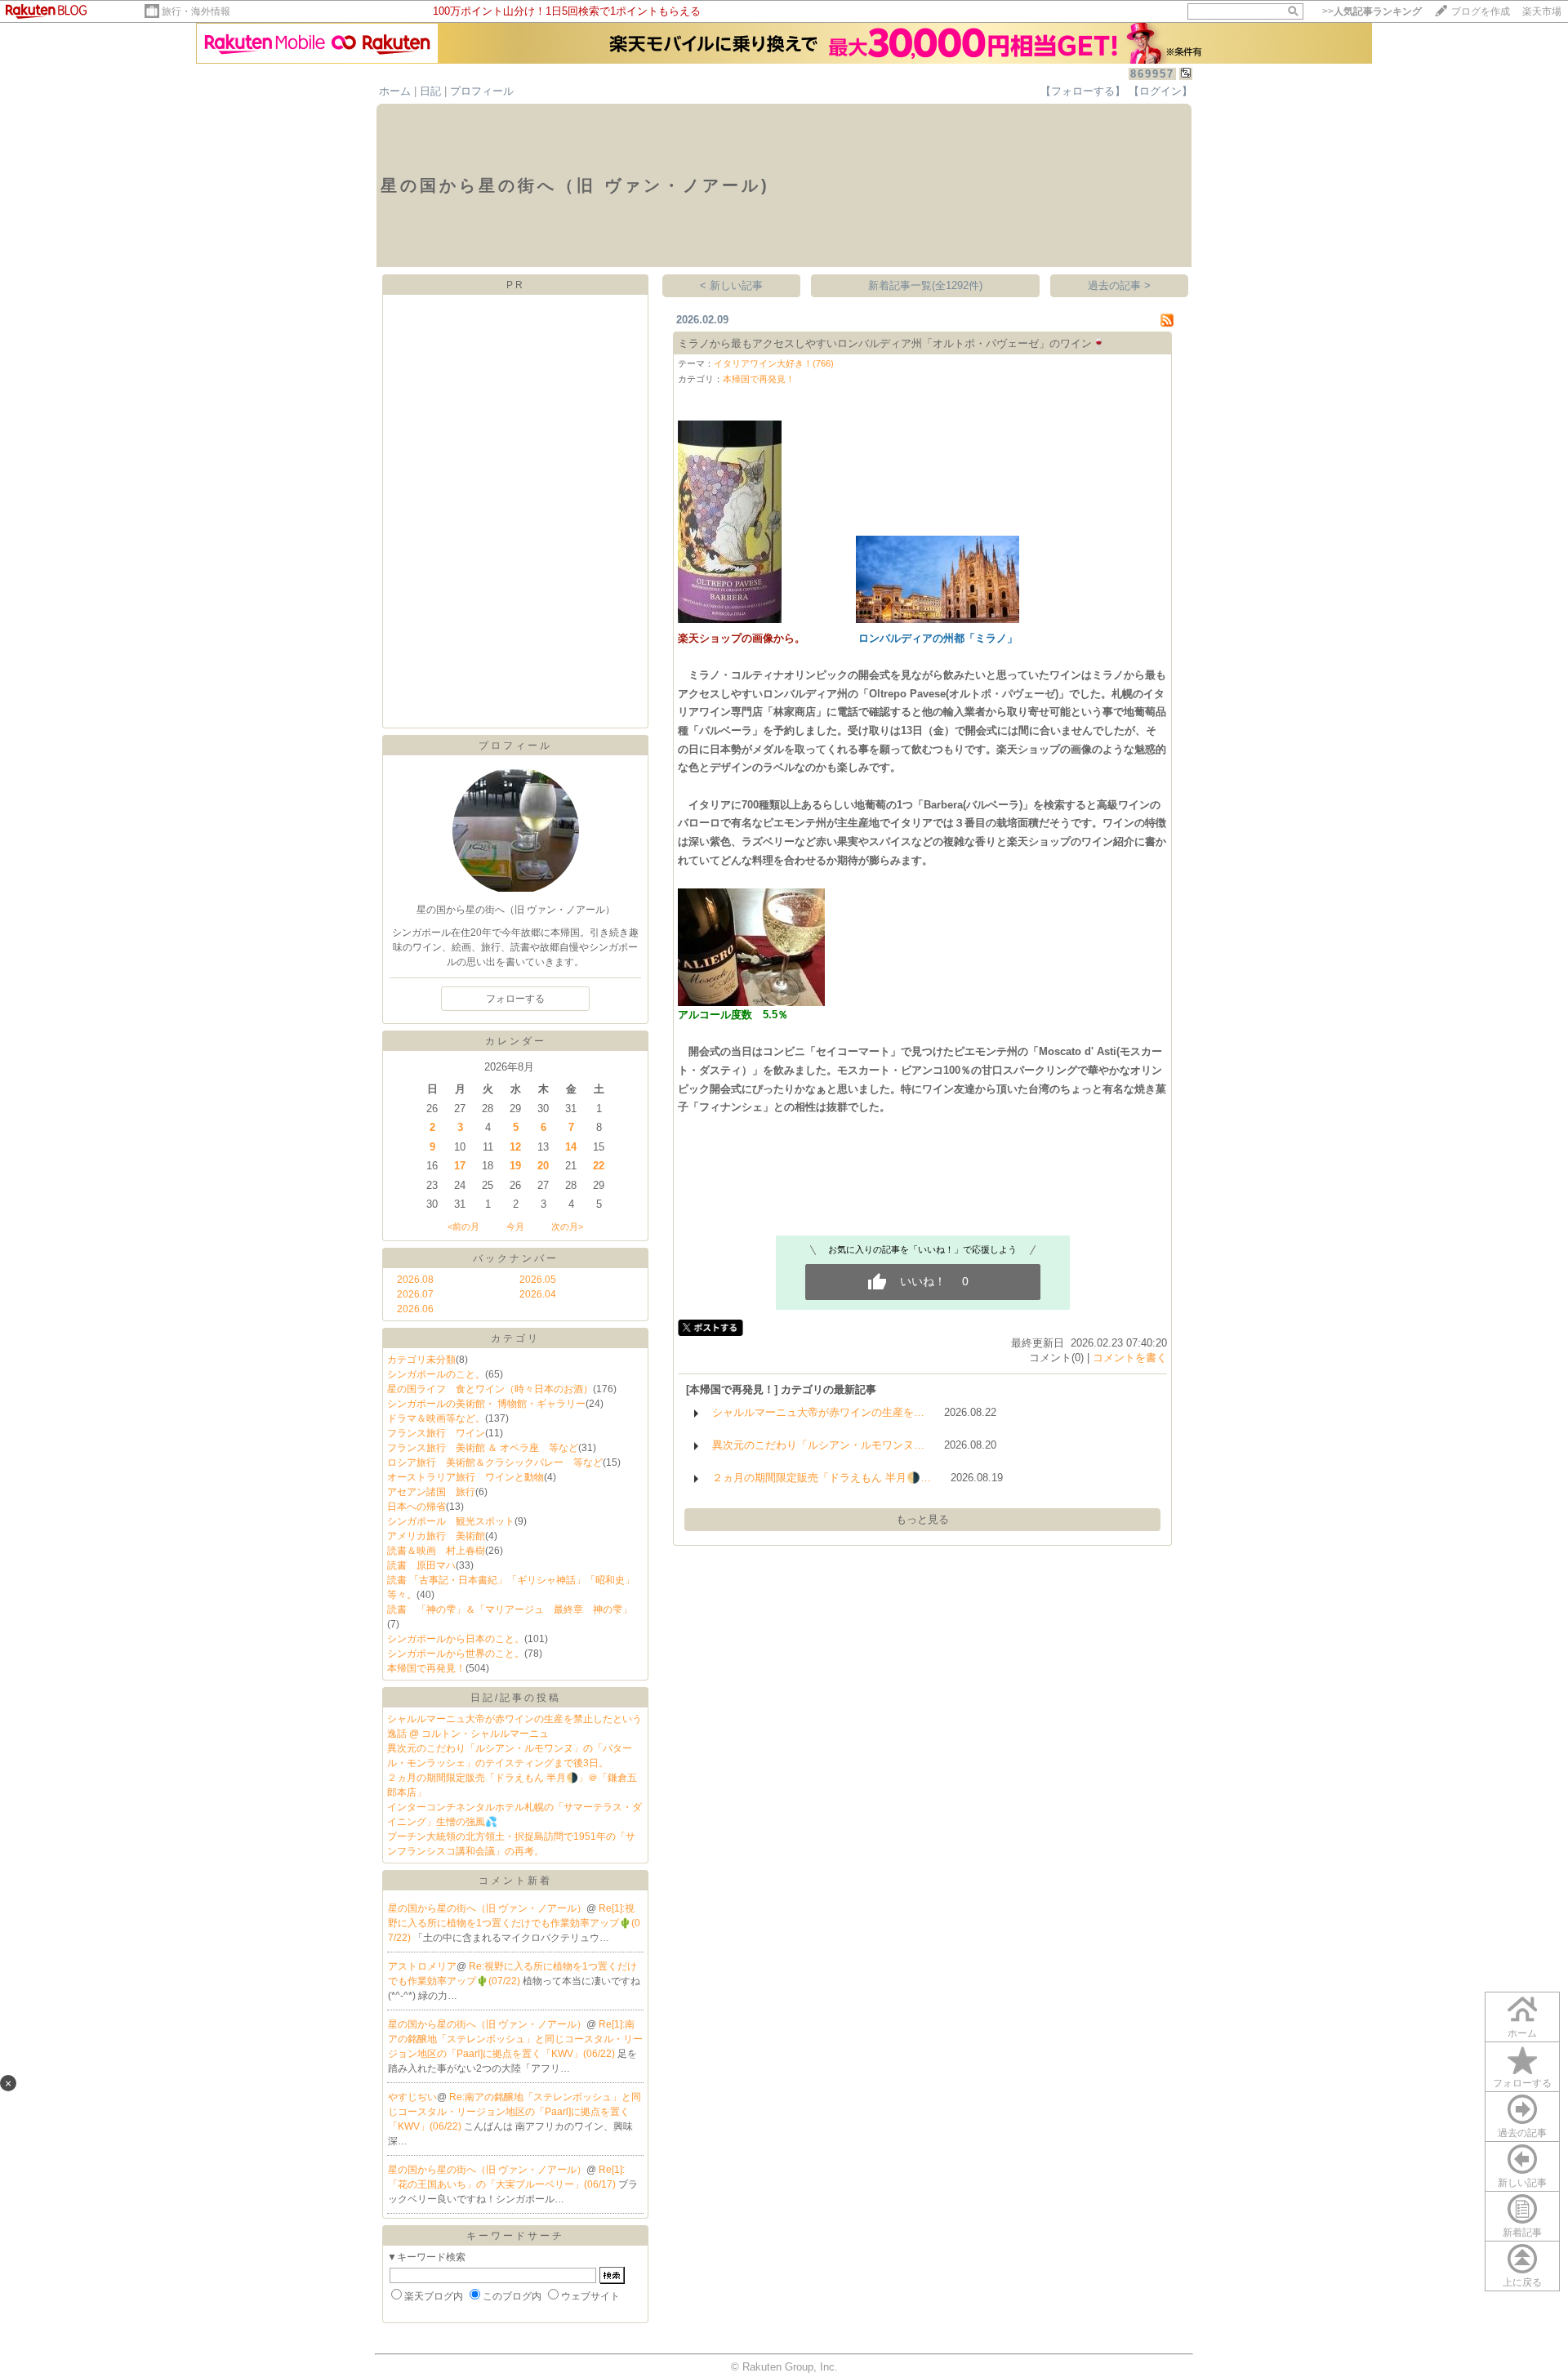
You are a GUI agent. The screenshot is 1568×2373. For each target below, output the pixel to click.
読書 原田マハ (421, 1565)
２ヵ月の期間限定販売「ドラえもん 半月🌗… (822, 1478)
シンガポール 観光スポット (451, 1521)
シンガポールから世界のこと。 (456, 1654)
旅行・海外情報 (196, 11)
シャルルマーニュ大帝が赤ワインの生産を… (818, 1412)
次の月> (567, 1227)
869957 (1152, 74)
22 (599, 1166)
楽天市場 (1542, 11)
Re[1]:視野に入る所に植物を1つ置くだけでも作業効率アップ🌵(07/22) (514, 1923)
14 (571, 1147)
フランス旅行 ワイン (436, 1433)
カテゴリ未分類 (421, 1360)
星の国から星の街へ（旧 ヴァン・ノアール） (487, 1908)
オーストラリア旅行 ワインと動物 (465, 1477)
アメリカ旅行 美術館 (436, 1536)
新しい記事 (1522, 2183)
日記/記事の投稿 (516, 1698)
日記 (430, 91)
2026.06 (415, 1309)
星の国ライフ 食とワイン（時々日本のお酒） (490, 1389)
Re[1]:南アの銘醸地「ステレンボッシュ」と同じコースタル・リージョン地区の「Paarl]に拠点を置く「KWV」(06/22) (515, 2039)
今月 (515, 1227)
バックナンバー (516, 1258)
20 (543, 1166)
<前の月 (463, 1227)
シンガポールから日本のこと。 (456, 1639)
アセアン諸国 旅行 (431, 1492)
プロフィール (482, 91)
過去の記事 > (1119, 285)
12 (515, 1147)
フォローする (1522, 2083)
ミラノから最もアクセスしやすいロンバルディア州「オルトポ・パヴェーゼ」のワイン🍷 (892, 343)
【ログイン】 (1160, 91)
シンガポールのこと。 (436, 1374)
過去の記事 (1522, 2133)
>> (1372, 11)
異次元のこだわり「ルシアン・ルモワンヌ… (818, 1445)
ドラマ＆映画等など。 (436, 1418)
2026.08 (415, 1280)
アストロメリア (422, 1966)
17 (460, 1166)
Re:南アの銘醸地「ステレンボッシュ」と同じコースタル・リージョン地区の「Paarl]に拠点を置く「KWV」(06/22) (514, 2112)
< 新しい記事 (731, 285)
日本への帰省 (416, 1507)
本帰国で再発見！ (426, 1668)
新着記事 (1522, 2233)
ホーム (395, 91)
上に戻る (1522, 2282)
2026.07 (415, 1294)
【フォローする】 (1083, 91)
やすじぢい (412, 2097)
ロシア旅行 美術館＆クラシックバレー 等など (495, 1463)
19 (515, 1166)
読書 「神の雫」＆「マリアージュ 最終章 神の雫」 (510, 1609)
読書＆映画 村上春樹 (436, 1551)
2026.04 (538, 1294)
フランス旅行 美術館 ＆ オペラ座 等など (483, 1448)
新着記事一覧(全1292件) (925, 285)
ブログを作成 (1481, 11)
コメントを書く (1130, 1358)
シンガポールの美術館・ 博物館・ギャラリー (486, 1404)
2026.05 (538, 1280)
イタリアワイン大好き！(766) (774, 363)
